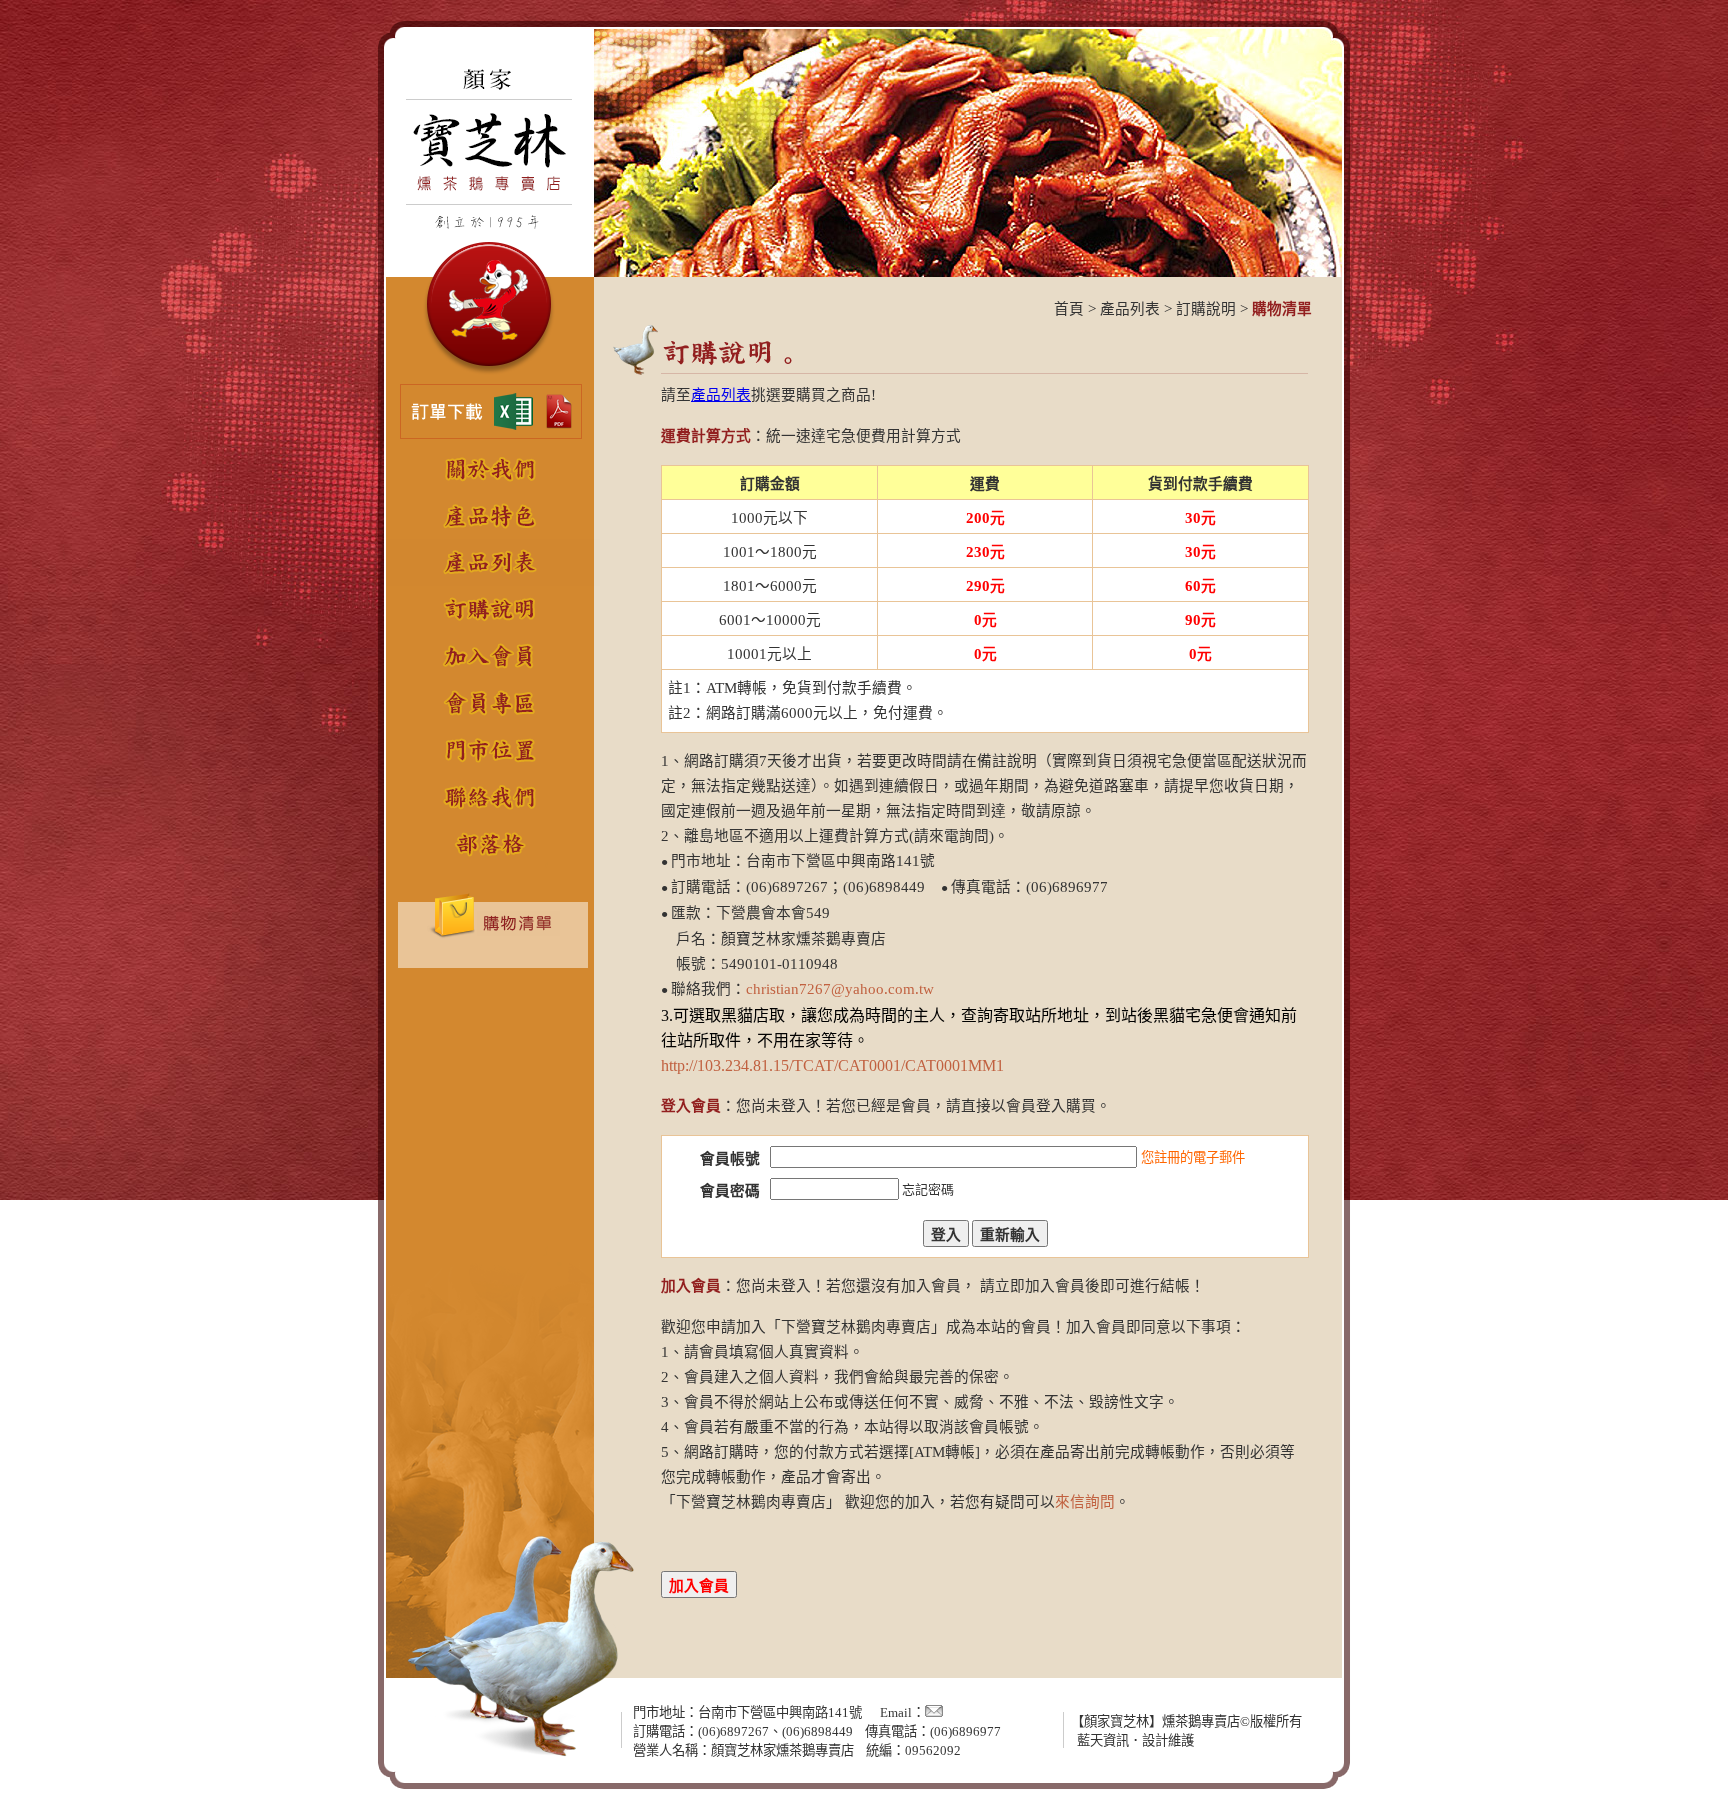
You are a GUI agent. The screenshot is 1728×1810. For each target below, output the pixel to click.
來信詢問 (1085, 1502)
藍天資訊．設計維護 (1135, 1740)
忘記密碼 (928, 1189)
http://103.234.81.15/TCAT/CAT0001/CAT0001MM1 (832, 1065)
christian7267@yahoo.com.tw (840, 989)
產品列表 (1130, 309)
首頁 (1069, 309)
